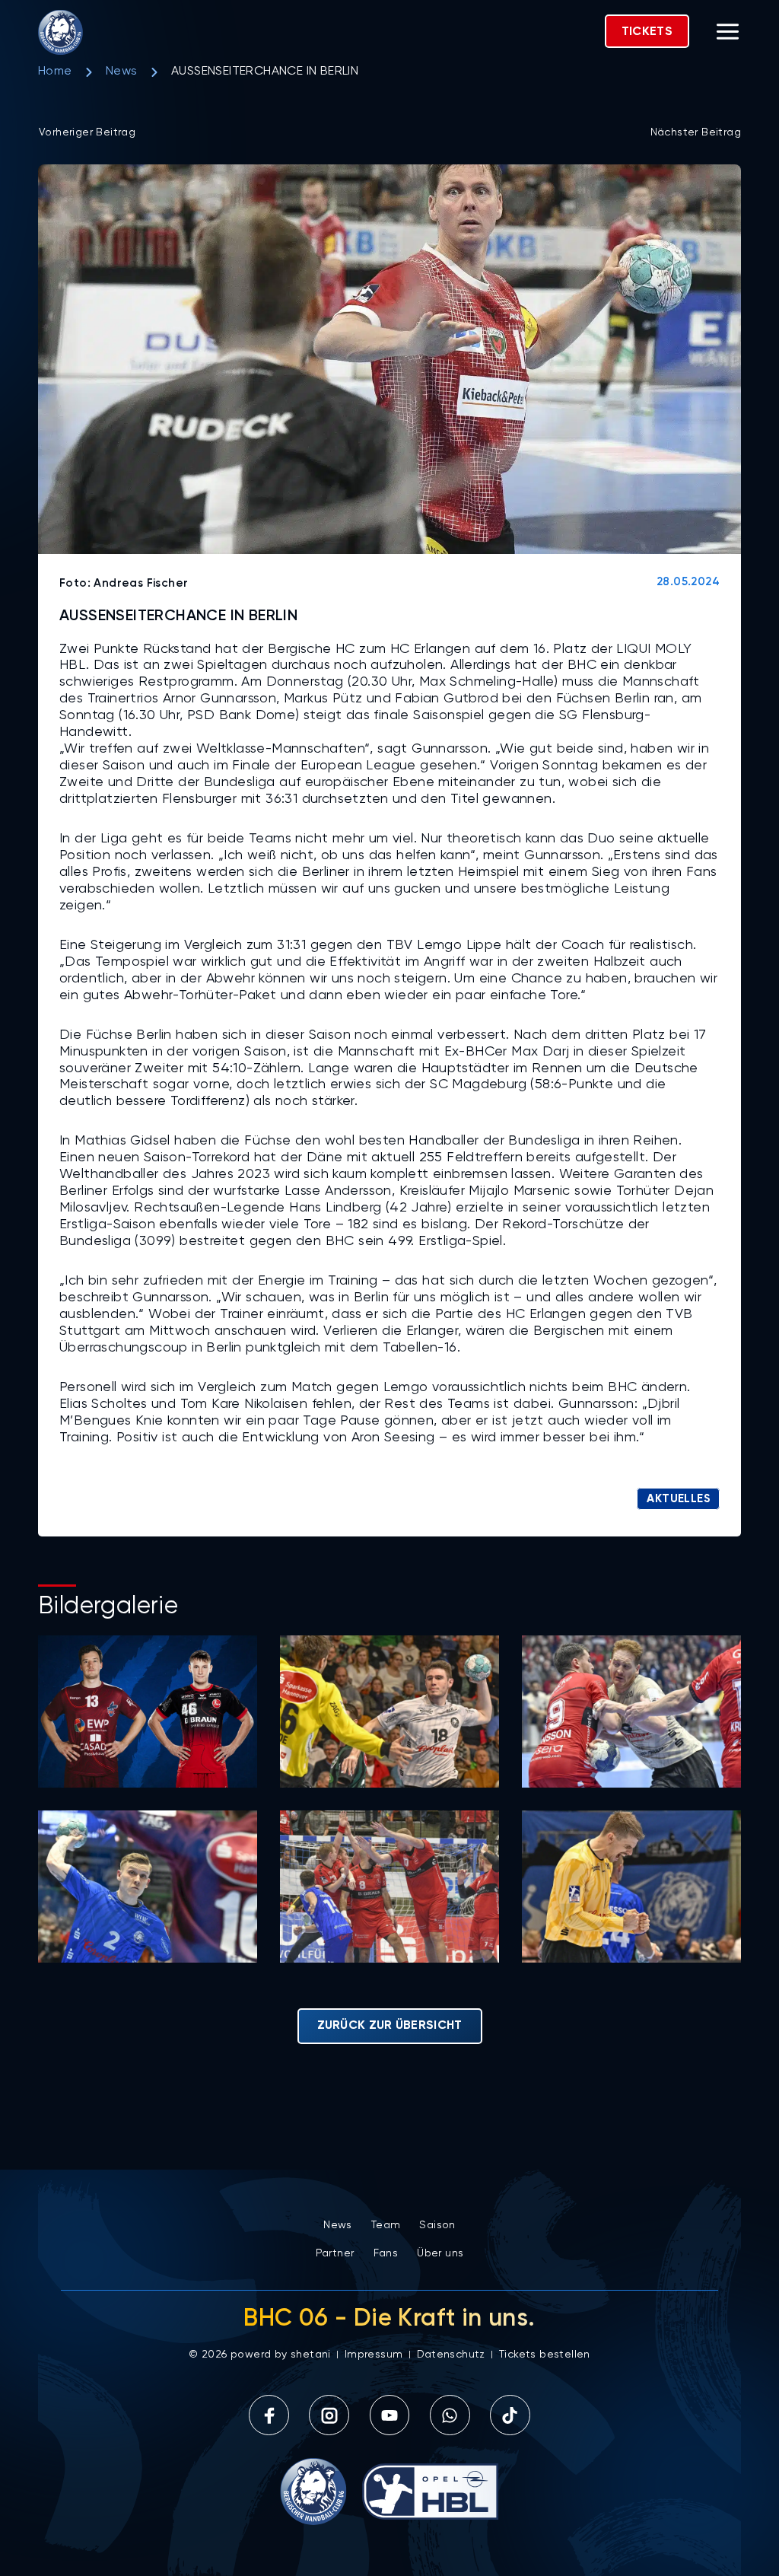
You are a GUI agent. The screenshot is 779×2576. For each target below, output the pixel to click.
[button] (728, 34)
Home (55, 72)
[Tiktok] (510, 2415)
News (122, 72)
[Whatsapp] (450, 2415)
